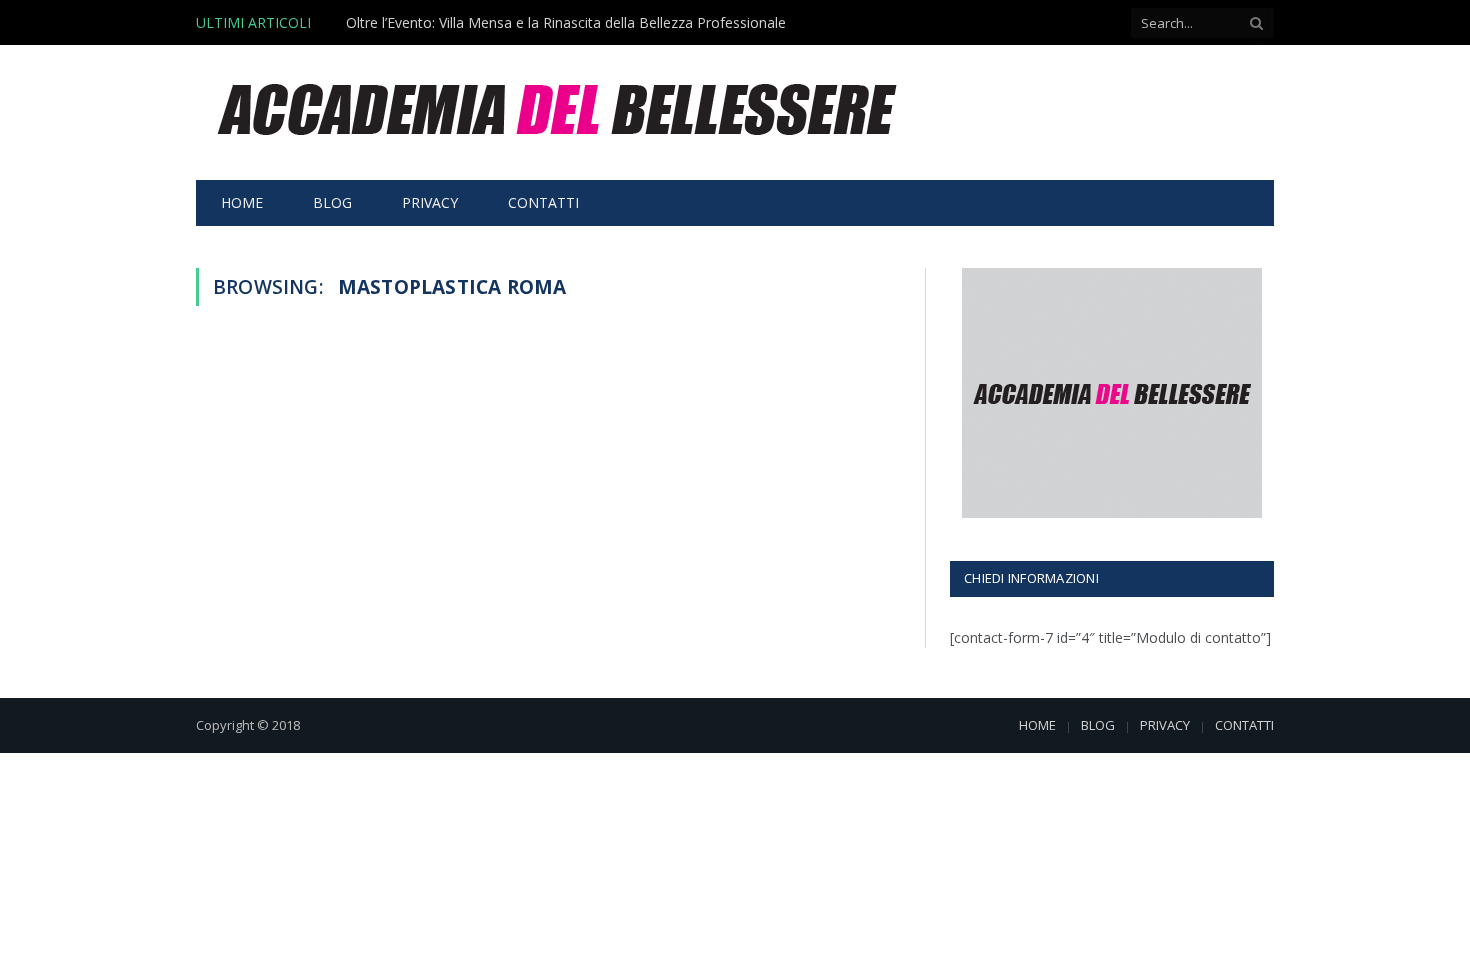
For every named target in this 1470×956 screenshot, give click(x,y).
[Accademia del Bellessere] (560, 113)
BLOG (332, 202)
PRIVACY (430, 202)
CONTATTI (543, 202)
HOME (242, 202)
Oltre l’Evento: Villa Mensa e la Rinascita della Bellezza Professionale (566, 23)
